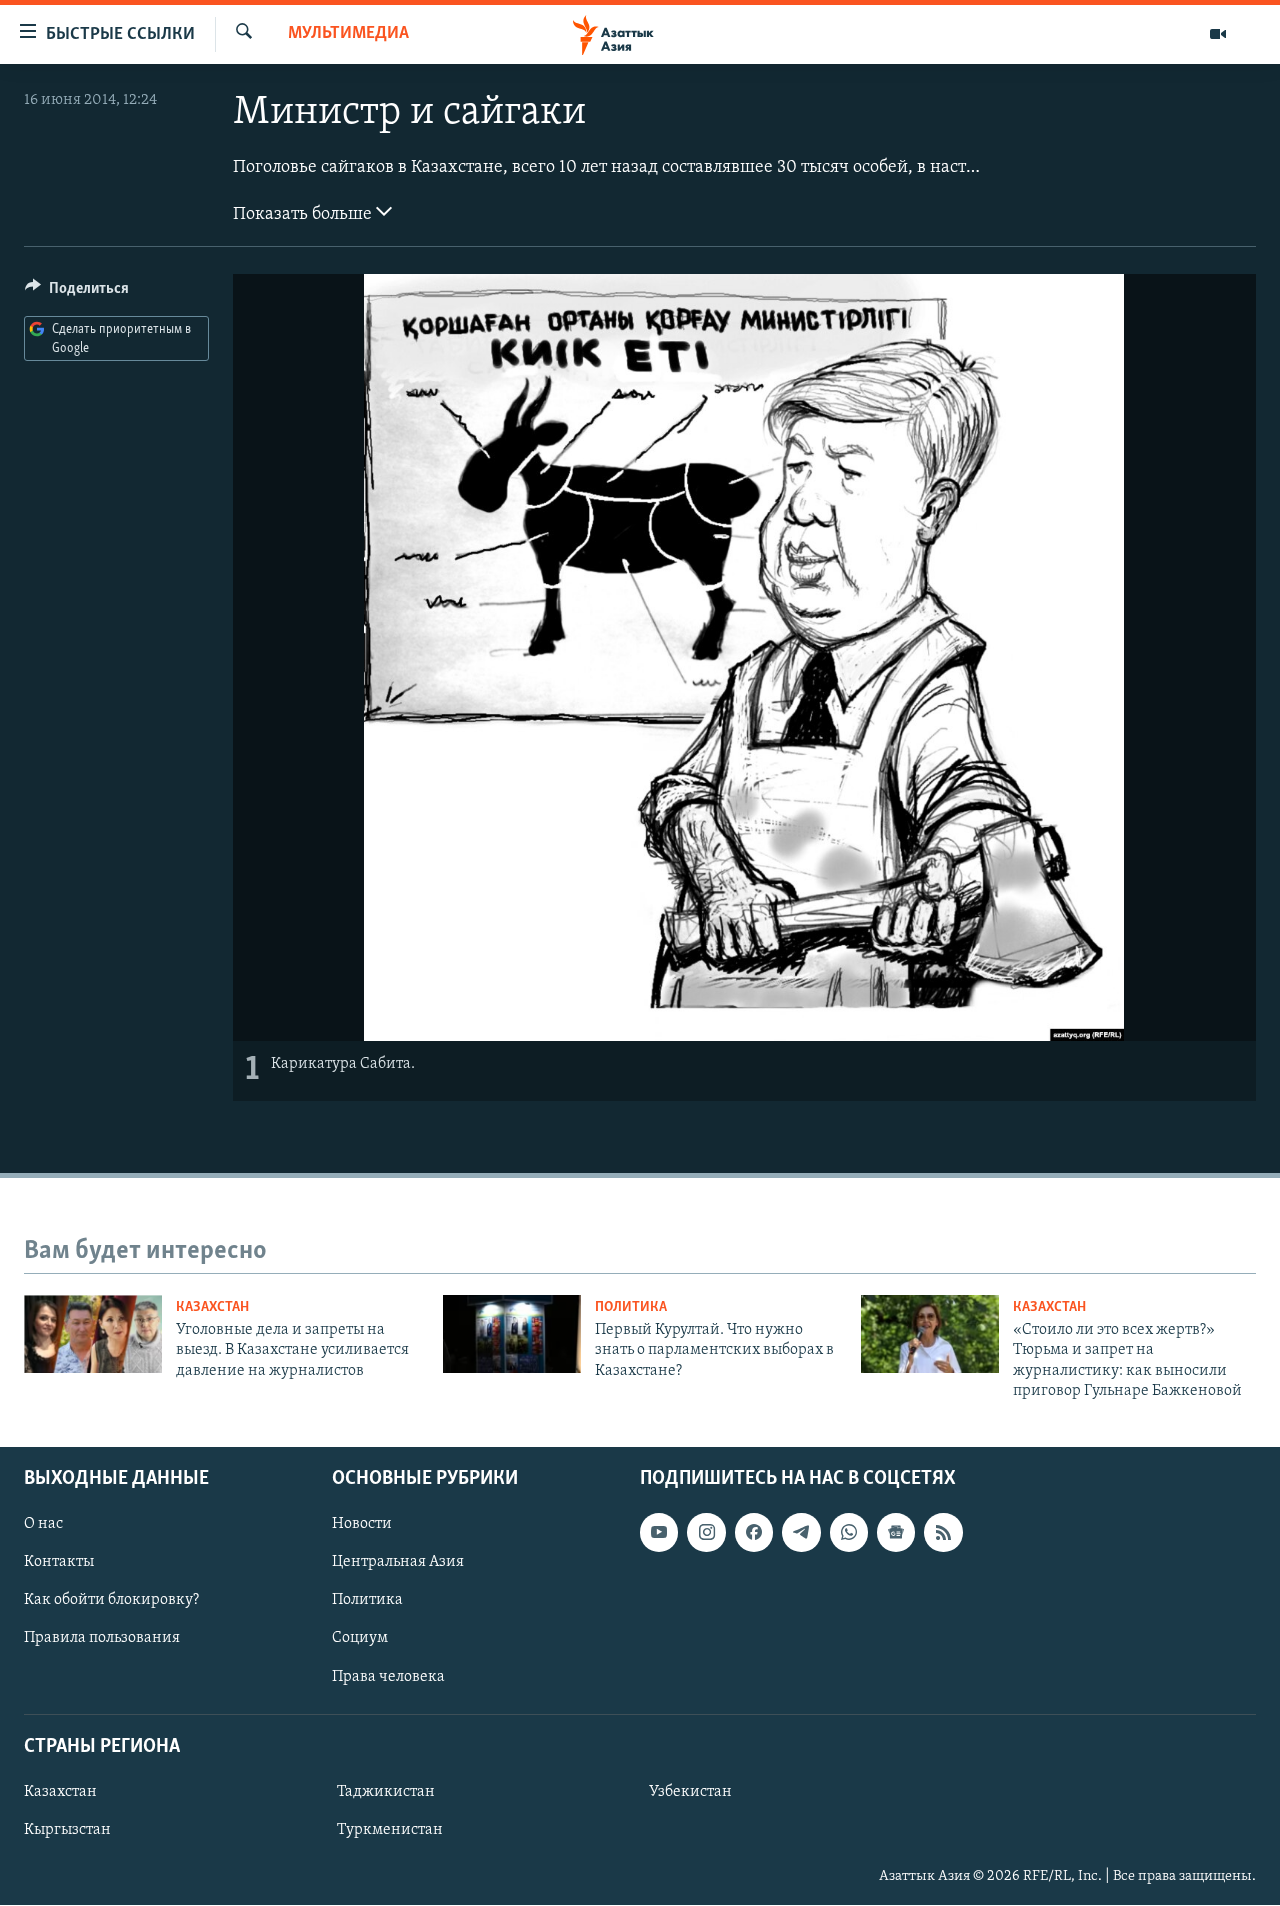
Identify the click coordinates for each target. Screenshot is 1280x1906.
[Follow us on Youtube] (659, 1533)
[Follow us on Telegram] (801, 1533)
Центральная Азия (398, 1563)
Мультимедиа (348, 34)
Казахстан (212, 1307)
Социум (360, 1639)
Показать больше (304, 215)
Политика (631, 1307)
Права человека (388, 1677)
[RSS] (943, 1533)
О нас (43, 1525)
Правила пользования (102, 1639)
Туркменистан (390, 1830)
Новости (362, 1525)
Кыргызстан (67, 1830)
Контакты (59, 1563)
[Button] (77, 293)
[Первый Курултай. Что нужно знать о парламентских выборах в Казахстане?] (512, 1334)
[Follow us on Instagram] (706, 1533)
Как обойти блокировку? (111, 1601)
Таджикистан (386, 1792)
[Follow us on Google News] (896, 1533)
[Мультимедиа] (1218, 34)
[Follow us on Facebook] (754, 1533)
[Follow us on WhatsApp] (849, 1533)
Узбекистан (690, 1792)
